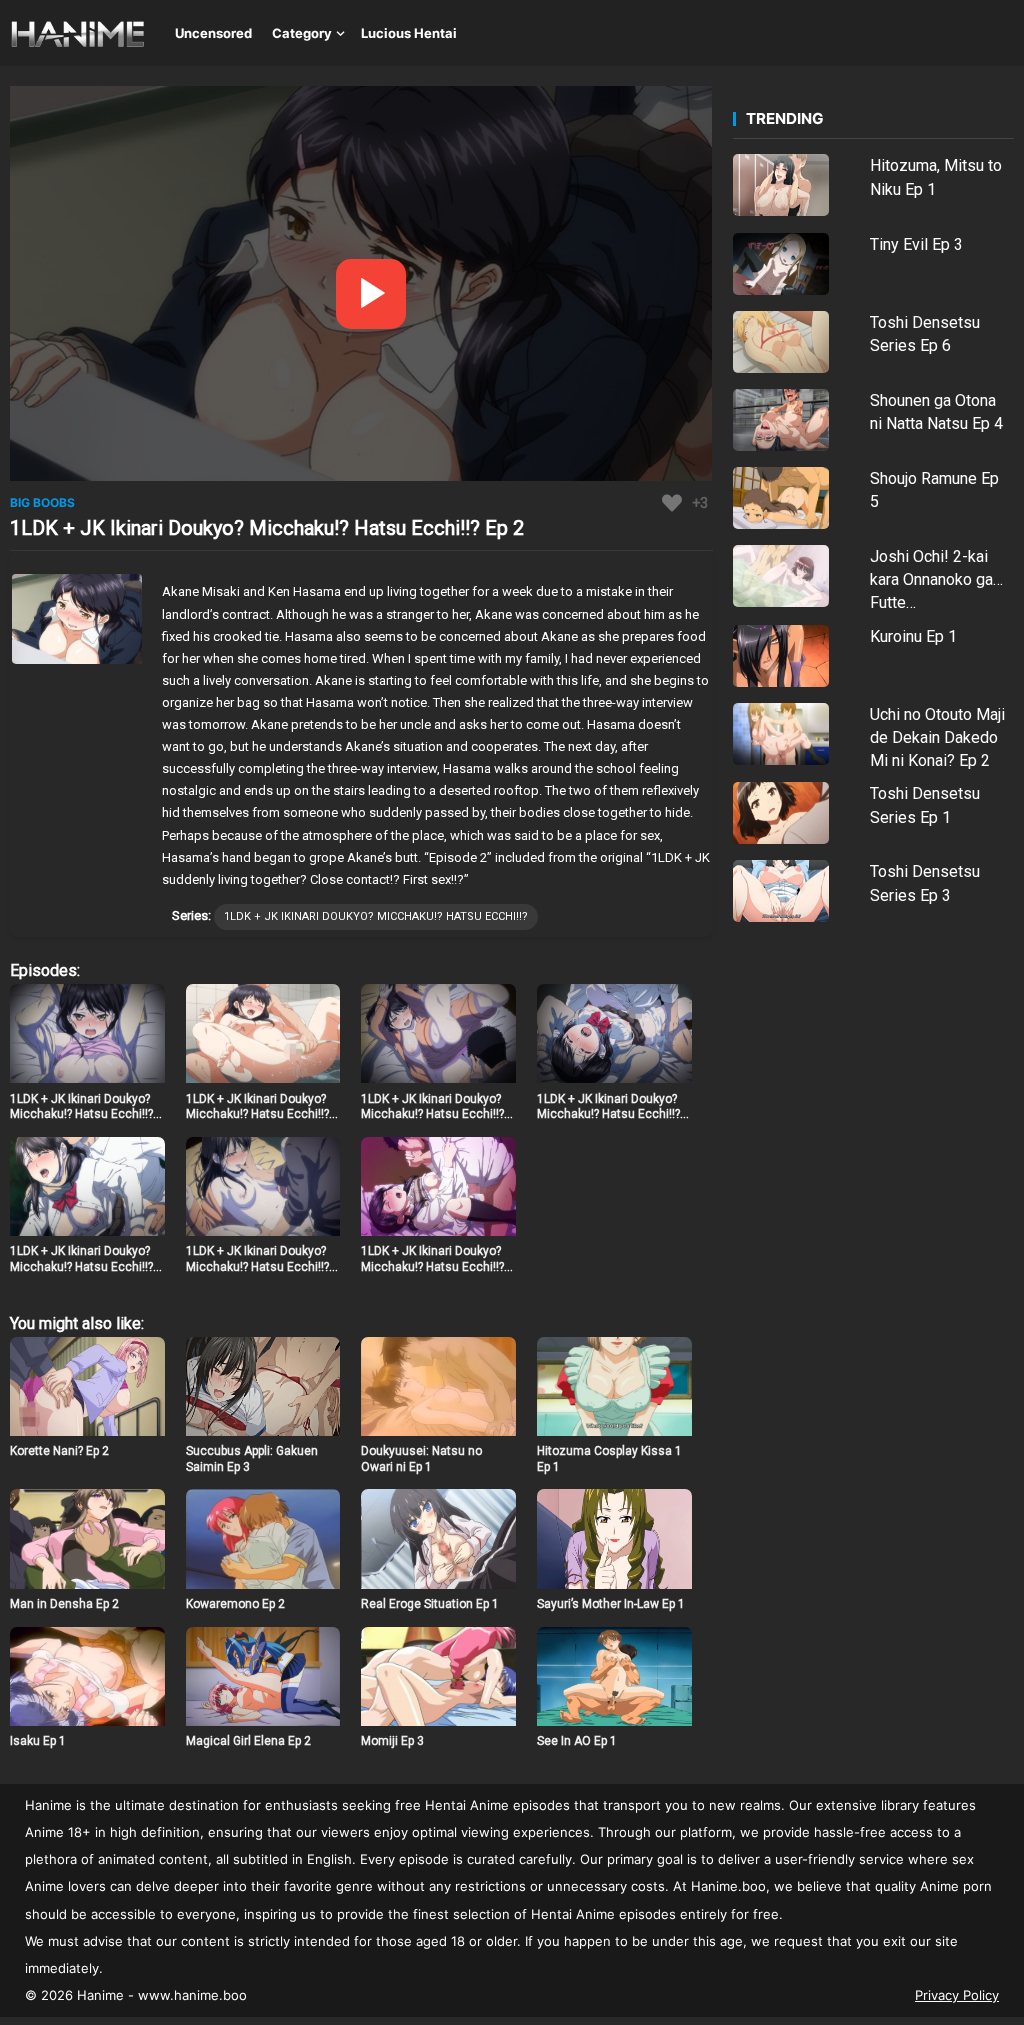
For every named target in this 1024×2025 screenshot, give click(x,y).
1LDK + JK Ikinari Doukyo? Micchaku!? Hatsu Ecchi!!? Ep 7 (257, 1266)
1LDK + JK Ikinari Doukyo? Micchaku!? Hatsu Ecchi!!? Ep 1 (81, 1114)
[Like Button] (672, 503)
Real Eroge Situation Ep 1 (430, 1604)
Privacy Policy (957, 1995)
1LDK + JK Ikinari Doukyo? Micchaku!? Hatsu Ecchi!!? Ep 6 (81, 1266)
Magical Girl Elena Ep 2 (248, 1741)
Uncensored (213, 33)
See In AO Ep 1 (577, 1741)
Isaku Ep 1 (38, 1741)
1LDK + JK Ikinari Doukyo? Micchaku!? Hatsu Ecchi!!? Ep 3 (257, 1114)
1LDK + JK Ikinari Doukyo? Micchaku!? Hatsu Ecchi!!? (376, 916)
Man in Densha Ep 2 (64, 1604)
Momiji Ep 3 (392, 1741)
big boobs (42, 502)
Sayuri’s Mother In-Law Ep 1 (611, 1604)
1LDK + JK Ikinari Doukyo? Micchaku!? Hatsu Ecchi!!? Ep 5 (608, 1114)
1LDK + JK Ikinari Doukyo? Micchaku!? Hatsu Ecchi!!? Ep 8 (432, 1266)
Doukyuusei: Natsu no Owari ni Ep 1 (421, 1459)
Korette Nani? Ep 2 (59, 1451)
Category (302, 33)
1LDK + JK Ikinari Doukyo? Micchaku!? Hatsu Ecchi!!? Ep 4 (432, 1114)
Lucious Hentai (409, 33)
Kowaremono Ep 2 (235, 1604)
